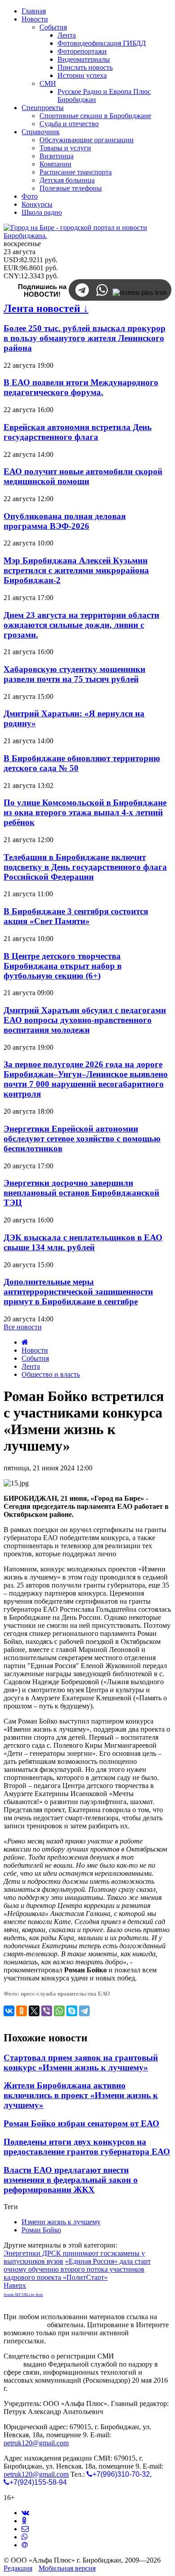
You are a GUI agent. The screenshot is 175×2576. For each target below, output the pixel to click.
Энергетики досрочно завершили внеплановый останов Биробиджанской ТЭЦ (81, 1193)
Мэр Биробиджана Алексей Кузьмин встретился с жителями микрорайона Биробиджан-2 (76, 570)
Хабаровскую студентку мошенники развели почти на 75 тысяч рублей (74, 674)
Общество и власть (51, 1374)
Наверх (15, 2285)
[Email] (25, 2545)
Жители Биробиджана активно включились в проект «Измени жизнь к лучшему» (81, 2095)
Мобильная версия (67, 2568)
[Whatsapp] (25, 2537)
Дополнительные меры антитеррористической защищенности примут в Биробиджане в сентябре (78, 1292)
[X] (34, 2011)
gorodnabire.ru (24, 2325)
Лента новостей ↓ (46, 308)
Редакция (18, 2568)
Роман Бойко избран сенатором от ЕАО (81, 2123)
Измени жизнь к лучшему (61, 2222)
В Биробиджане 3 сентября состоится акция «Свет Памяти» (76, 916)
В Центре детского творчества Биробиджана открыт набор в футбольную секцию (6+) (63, 966)
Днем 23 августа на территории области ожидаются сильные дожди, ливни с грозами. (81, 625)
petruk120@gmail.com (36, 2443)
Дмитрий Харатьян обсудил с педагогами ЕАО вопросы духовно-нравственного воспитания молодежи (85, 1020)
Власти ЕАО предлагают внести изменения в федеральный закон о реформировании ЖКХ (71, 2180)
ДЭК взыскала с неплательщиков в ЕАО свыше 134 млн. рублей (83, 1242)
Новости (35, 1350)
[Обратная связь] (25, 2529)
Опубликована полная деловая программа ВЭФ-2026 (65, 521)
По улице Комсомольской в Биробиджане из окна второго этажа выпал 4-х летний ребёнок (85, 812)
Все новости (23, 1327)
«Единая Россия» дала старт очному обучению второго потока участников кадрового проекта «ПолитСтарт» (77, 2269)
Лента (31, 1366)
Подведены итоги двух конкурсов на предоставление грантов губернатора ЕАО (87, 2147)
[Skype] (72, 2011)
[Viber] (47, 2011)
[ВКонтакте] (9, 2011)
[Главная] (25, 1342)
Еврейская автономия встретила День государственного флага (78, 432)
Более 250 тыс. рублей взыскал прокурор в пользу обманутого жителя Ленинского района (85, 338)
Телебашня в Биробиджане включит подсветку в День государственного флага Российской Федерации (85, 867)
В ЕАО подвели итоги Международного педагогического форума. (81, 387)
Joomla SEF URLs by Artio (23, 2295)
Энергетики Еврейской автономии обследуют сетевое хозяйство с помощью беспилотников (82, 1139)
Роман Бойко (41, 2230)
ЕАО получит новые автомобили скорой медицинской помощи (83, 476)
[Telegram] (84, 2011)
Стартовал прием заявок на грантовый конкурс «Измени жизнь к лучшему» (81, 2063)
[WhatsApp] (59, 2011)
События (35, 1358)
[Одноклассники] (22, 2011)
